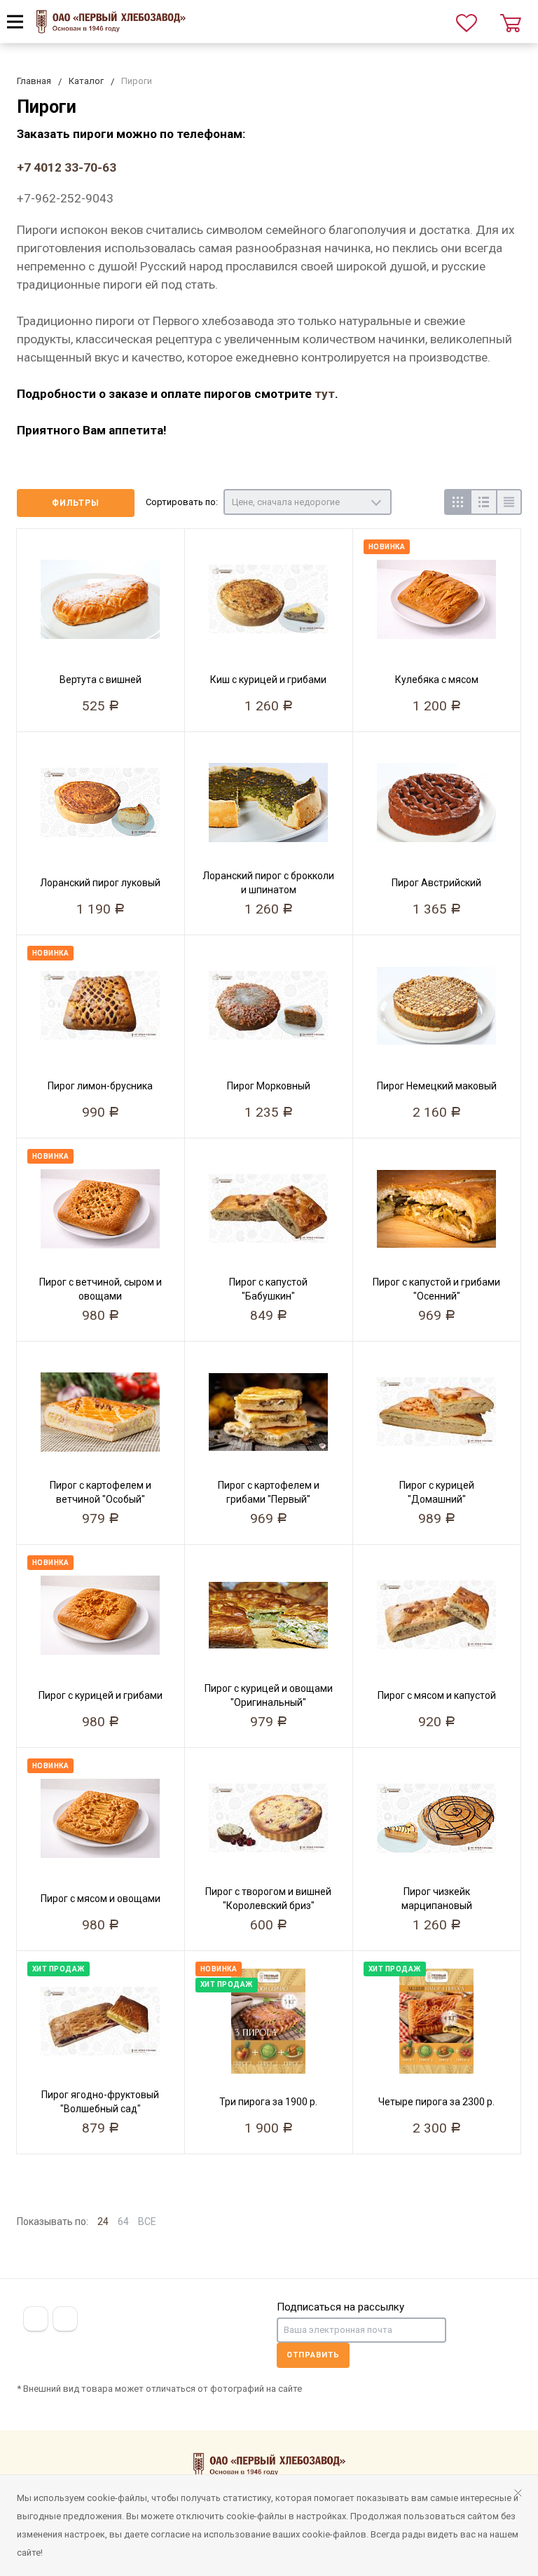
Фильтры (76, 503)
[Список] (483, 502)
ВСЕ (147, 2222)
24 (103, 2222)
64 (123, 2222)
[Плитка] (457, 502)
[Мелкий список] (509, 502)
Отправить (313, 2355)
